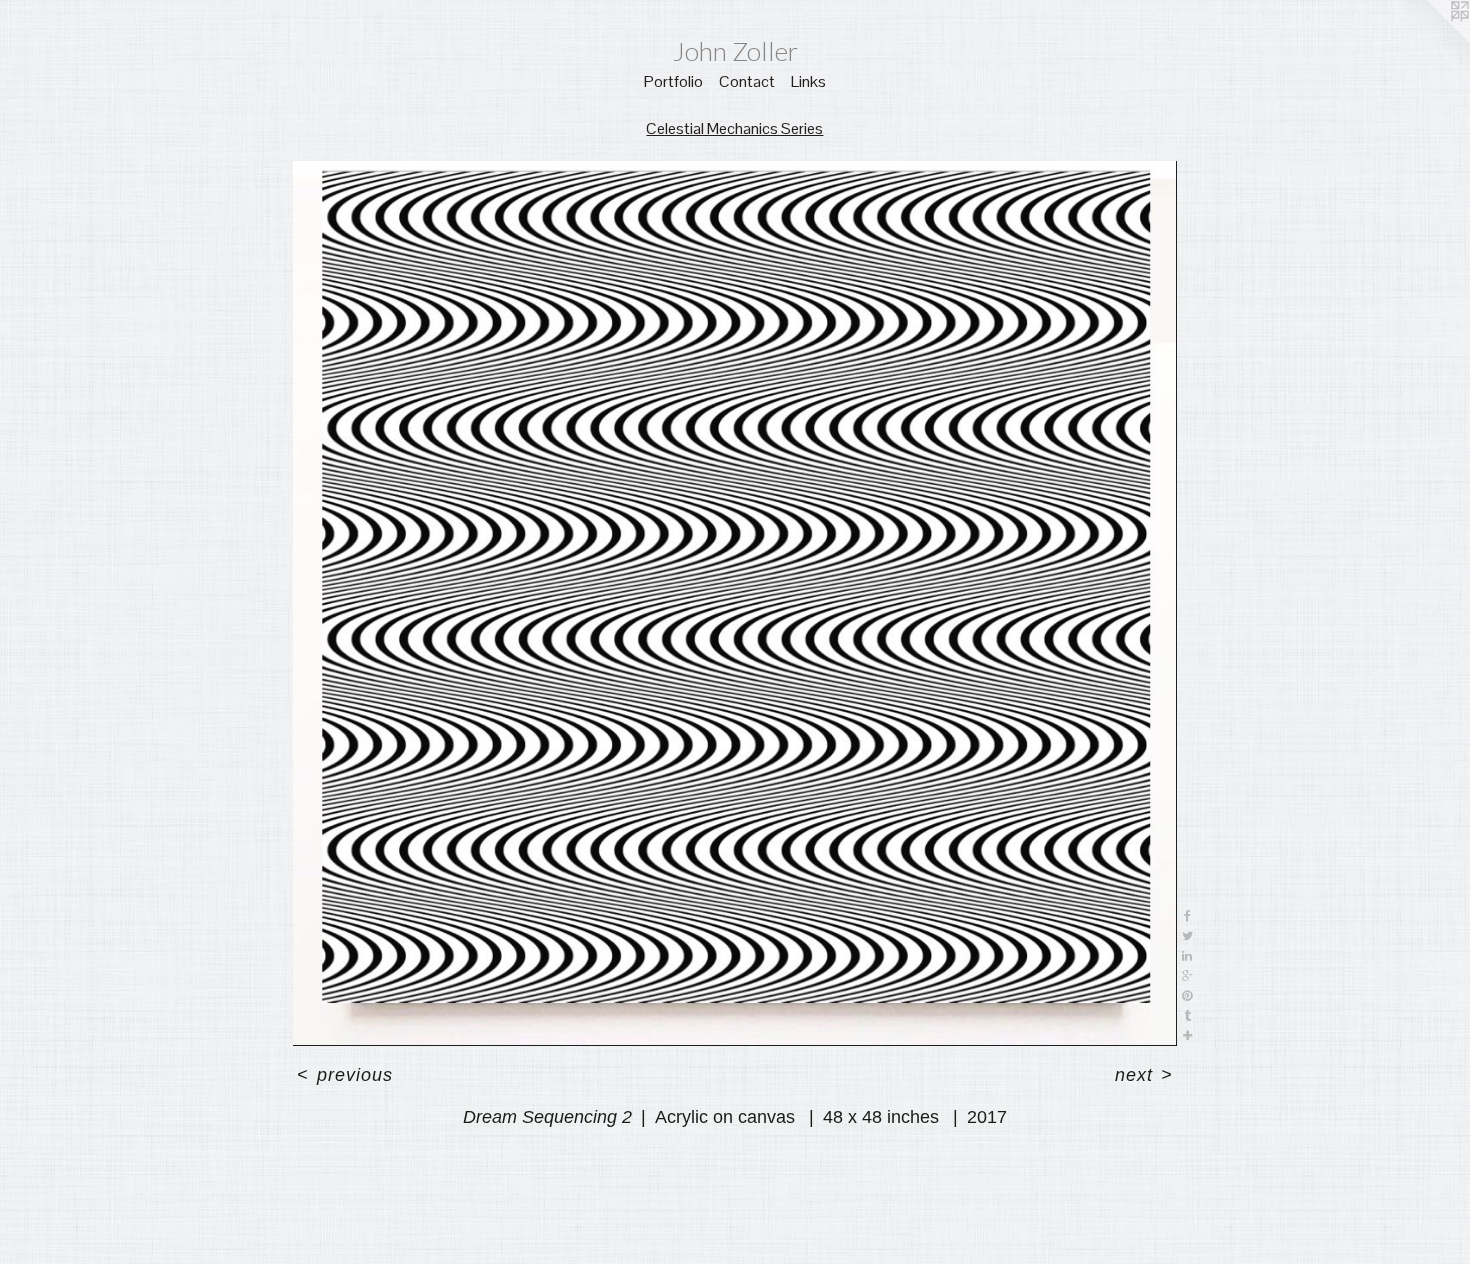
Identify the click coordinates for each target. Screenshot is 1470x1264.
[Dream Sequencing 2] (735, 603)
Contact (747, 81)
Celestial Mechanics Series (734, 128)
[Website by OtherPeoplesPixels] (1430, 40)
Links (808, 81)
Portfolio (673, 81)
